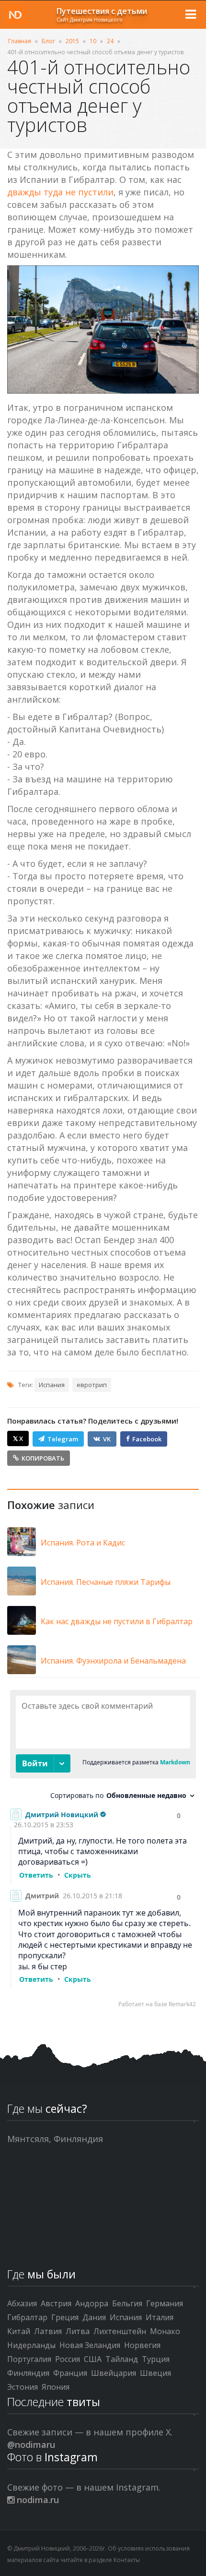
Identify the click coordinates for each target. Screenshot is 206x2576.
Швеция (155, 2373)
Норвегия (142, 2345)
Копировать (43, 1458)
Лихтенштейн (120, 2331)
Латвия (48, 2331)
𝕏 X (18, 1438)
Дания (94, 2317)
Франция (70, 2373)
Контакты (127, 2560)
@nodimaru (31, 2444)
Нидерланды (31, 2345)
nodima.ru (37, 2500)
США (93, 2359)
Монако (165, 2331)
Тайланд (122, 2359)
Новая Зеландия (90, 2345)
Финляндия (28, 2373)
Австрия (56, 2303)
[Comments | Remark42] (103, 1851)
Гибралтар (27, 2317)
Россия (68, 2359)
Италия (160, 2317)
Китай (19, 2331)
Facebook (147, 1439)
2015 (72, 41)
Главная (20, 41)
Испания (52, 1385)
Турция (156, 2359)
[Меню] (191, 14)
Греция (65, 2317)
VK (107, 1439)
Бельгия (127, 2303)
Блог (48, 41)
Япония (56, 2387)
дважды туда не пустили (60, 192)
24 (110, 41)
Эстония (23, 2387)
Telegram (63, 1439)
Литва (78, 2331)
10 (93, 41)
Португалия (29, 2359)
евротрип (92, 1385)
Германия (165, 2303)
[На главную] (15, 15)
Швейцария (114, 2373)
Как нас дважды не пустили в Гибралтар (117, 1621)
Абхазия (22, 2303)
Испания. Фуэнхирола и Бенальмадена (113, 1661)
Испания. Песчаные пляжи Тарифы (106, 1582)
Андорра (92, 2303)
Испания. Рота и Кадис (83, 1543)
